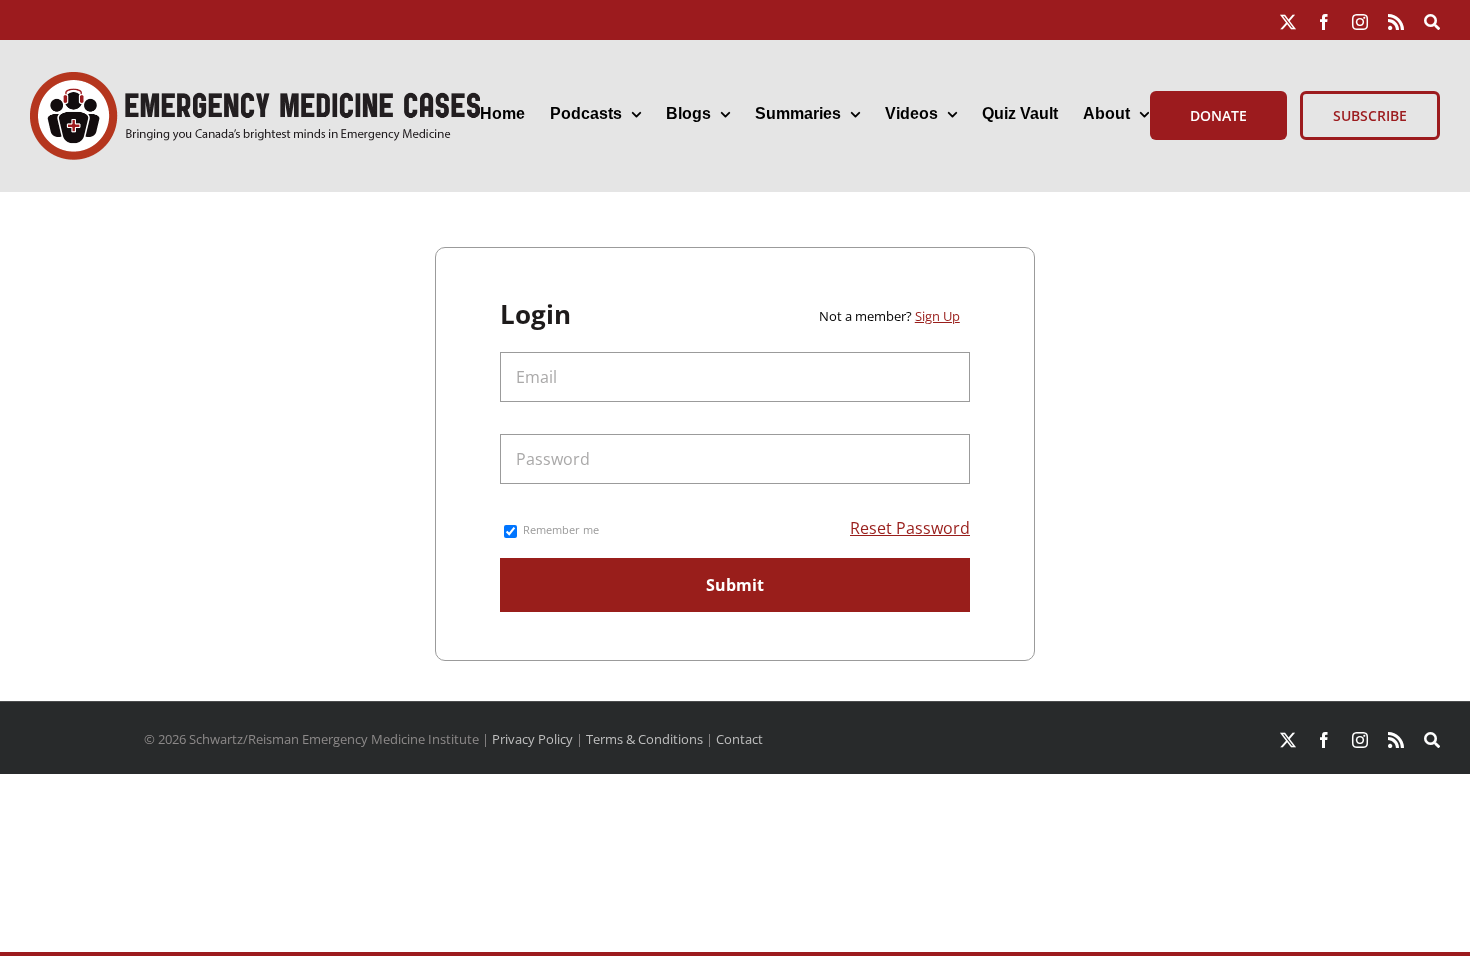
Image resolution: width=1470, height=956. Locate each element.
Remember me (559, 529)
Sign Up (937, 316)
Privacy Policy (532, 739)
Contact (739, 739)
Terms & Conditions (644, 739)
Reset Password (910, 528)
